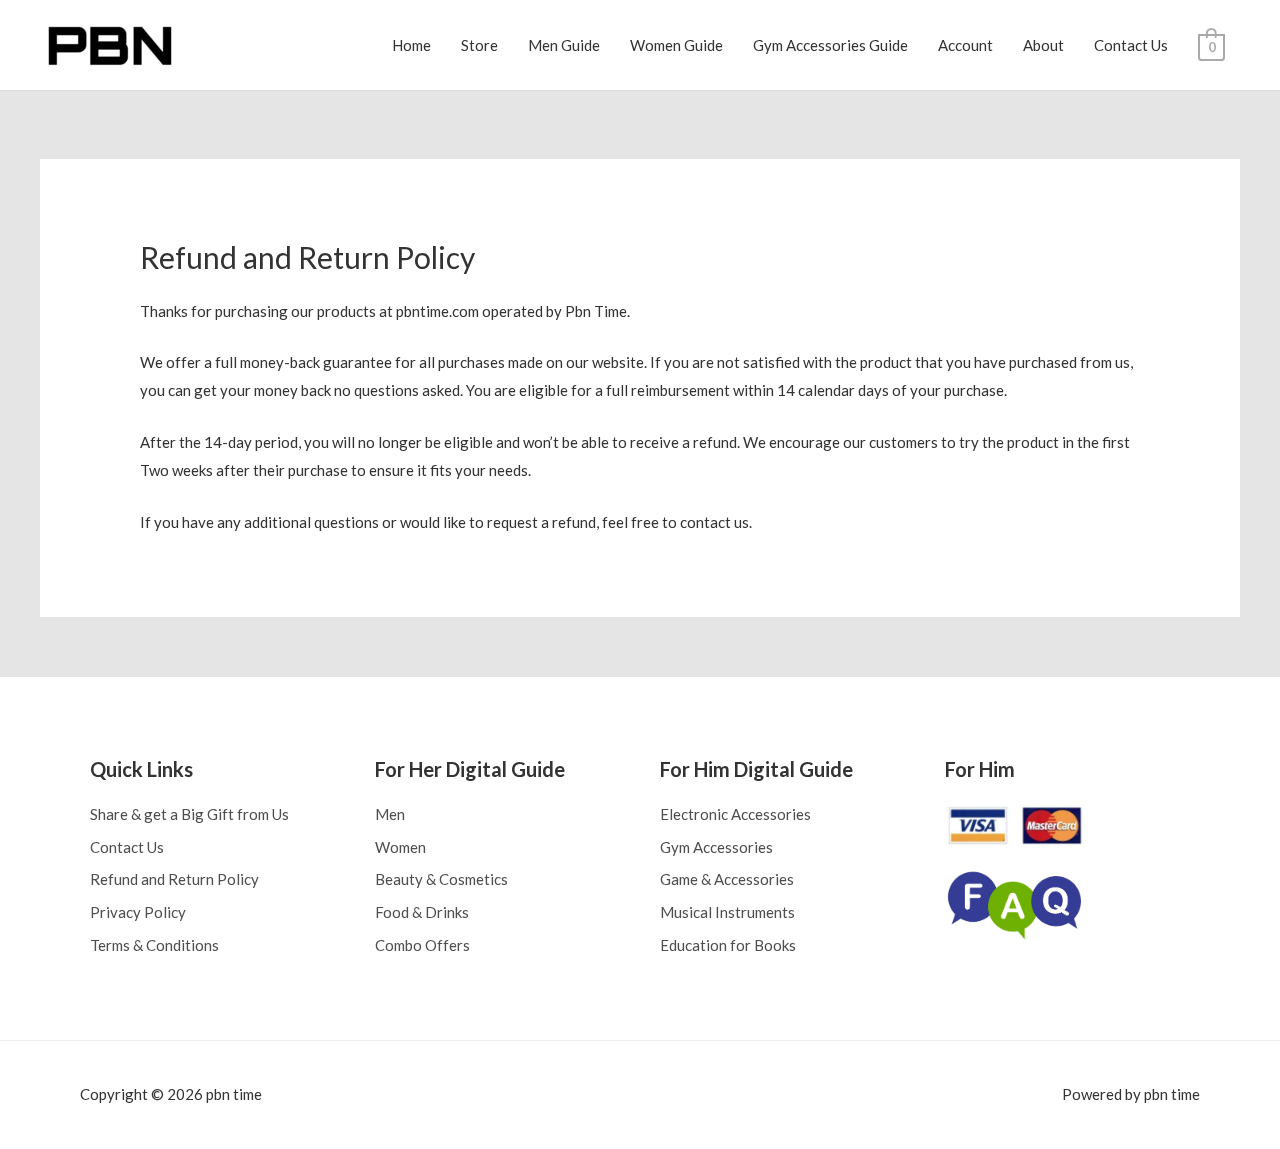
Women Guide (676, 45)
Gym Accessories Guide (830, 45)
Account (965, 45)
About (1043, 45)
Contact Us (1131, 45)
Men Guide (564, 45)
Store (479, 45)
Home (411, 45)
